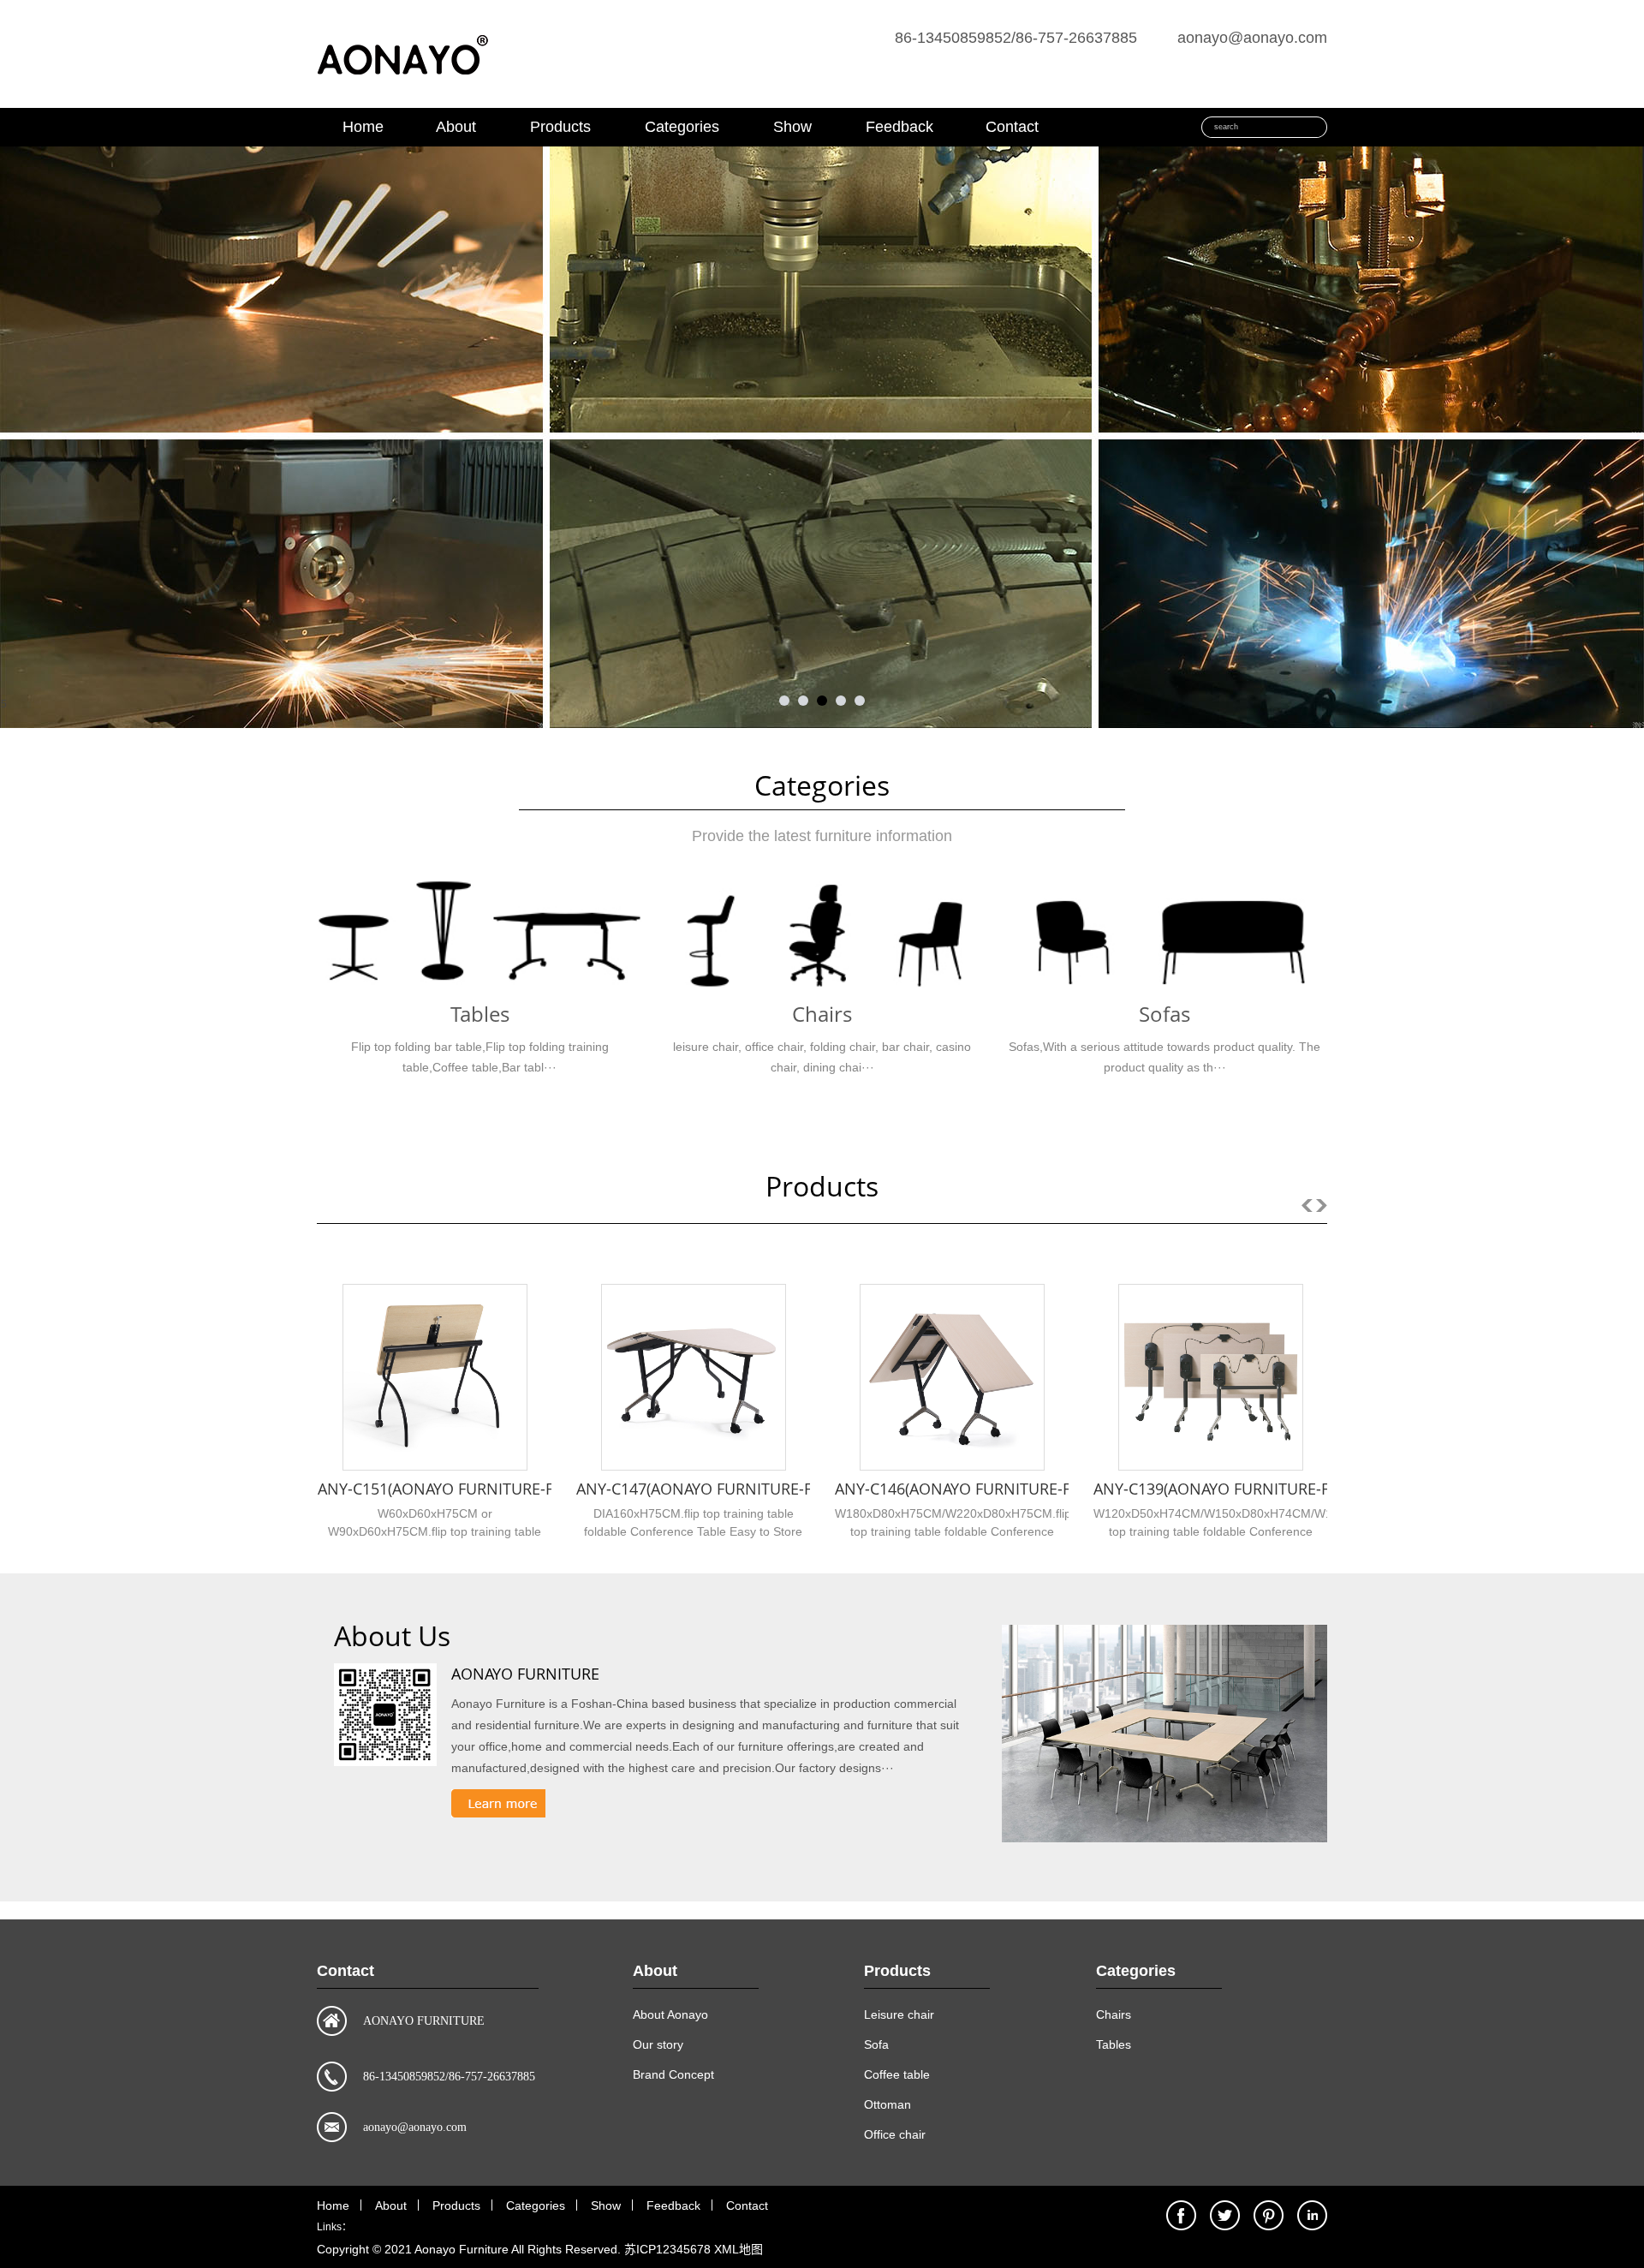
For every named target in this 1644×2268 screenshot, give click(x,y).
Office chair (895, 2134)
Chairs (822, 1014)
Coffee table (897, 2074)
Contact (1012, 127)
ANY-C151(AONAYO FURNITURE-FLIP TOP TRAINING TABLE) (527, 1489)
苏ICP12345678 (667, 2249)
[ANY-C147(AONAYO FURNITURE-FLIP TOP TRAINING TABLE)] (694, 1377)
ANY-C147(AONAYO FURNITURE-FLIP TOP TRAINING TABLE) (785, 1489)
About (456, 127)
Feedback (899, 127)
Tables (480, 1014)
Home (363, 127)
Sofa (876, 2044)
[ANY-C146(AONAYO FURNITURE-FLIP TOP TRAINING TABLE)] (952, 1377)
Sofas (1164, 1014)
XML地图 (739, 2249)
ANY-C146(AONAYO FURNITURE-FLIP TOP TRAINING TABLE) (1044, 1489)
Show (792, 127)
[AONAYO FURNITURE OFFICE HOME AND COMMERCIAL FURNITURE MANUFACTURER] (402, 88)
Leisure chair (899, 2014)
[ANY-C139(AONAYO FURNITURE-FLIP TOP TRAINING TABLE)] (1211, 1377)
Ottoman (888, 2104)
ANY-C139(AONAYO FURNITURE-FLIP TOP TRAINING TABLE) (1302, 1489)
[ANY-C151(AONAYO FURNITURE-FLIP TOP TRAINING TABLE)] (435, 1377)
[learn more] (498, 1803)
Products (560, 127)
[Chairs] (822, 935)
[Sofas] (1164, 935)
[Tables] (479, 935)
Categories (682, 127)
